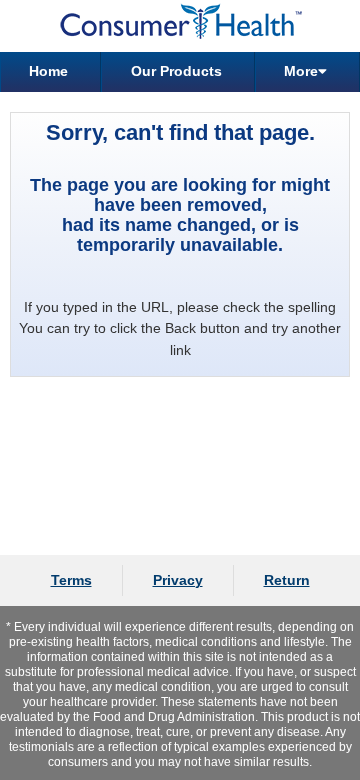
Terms (71, 580)
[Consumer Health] (180, 26)
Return (287, 580)
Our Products (176, 71)
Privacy (178, 580)
